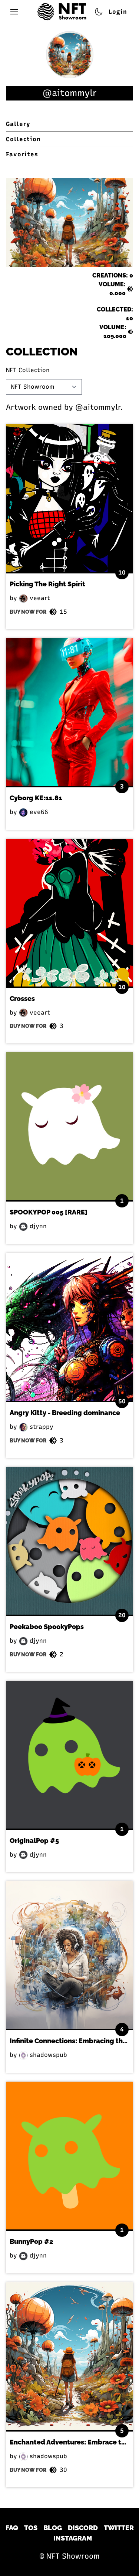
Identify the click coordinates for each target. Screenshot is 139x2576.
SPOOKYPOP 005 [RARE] (49, 1212)
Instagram (73, 2538)
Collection (23, 139)
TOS (31, 2528)
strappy (41, 1427)
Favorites (22, 154)
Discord (83, 2528)
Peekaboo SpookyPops (47, 1627)
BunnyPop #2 (32, 2241)
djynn (37, 1226)
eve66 (38, 812)
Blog (53, 2528)
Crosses (22, 999)
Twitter (119, 2528)
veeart (39, 598)
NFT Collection (28, 370)
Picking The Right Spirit (47, 584)
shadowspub (47, 2055)
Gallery (18, 124)
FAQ (12, 2528)
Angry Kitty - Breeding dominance (65, 1413)
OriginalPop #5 (34, 1841)
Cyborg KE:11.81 (36, 798)
